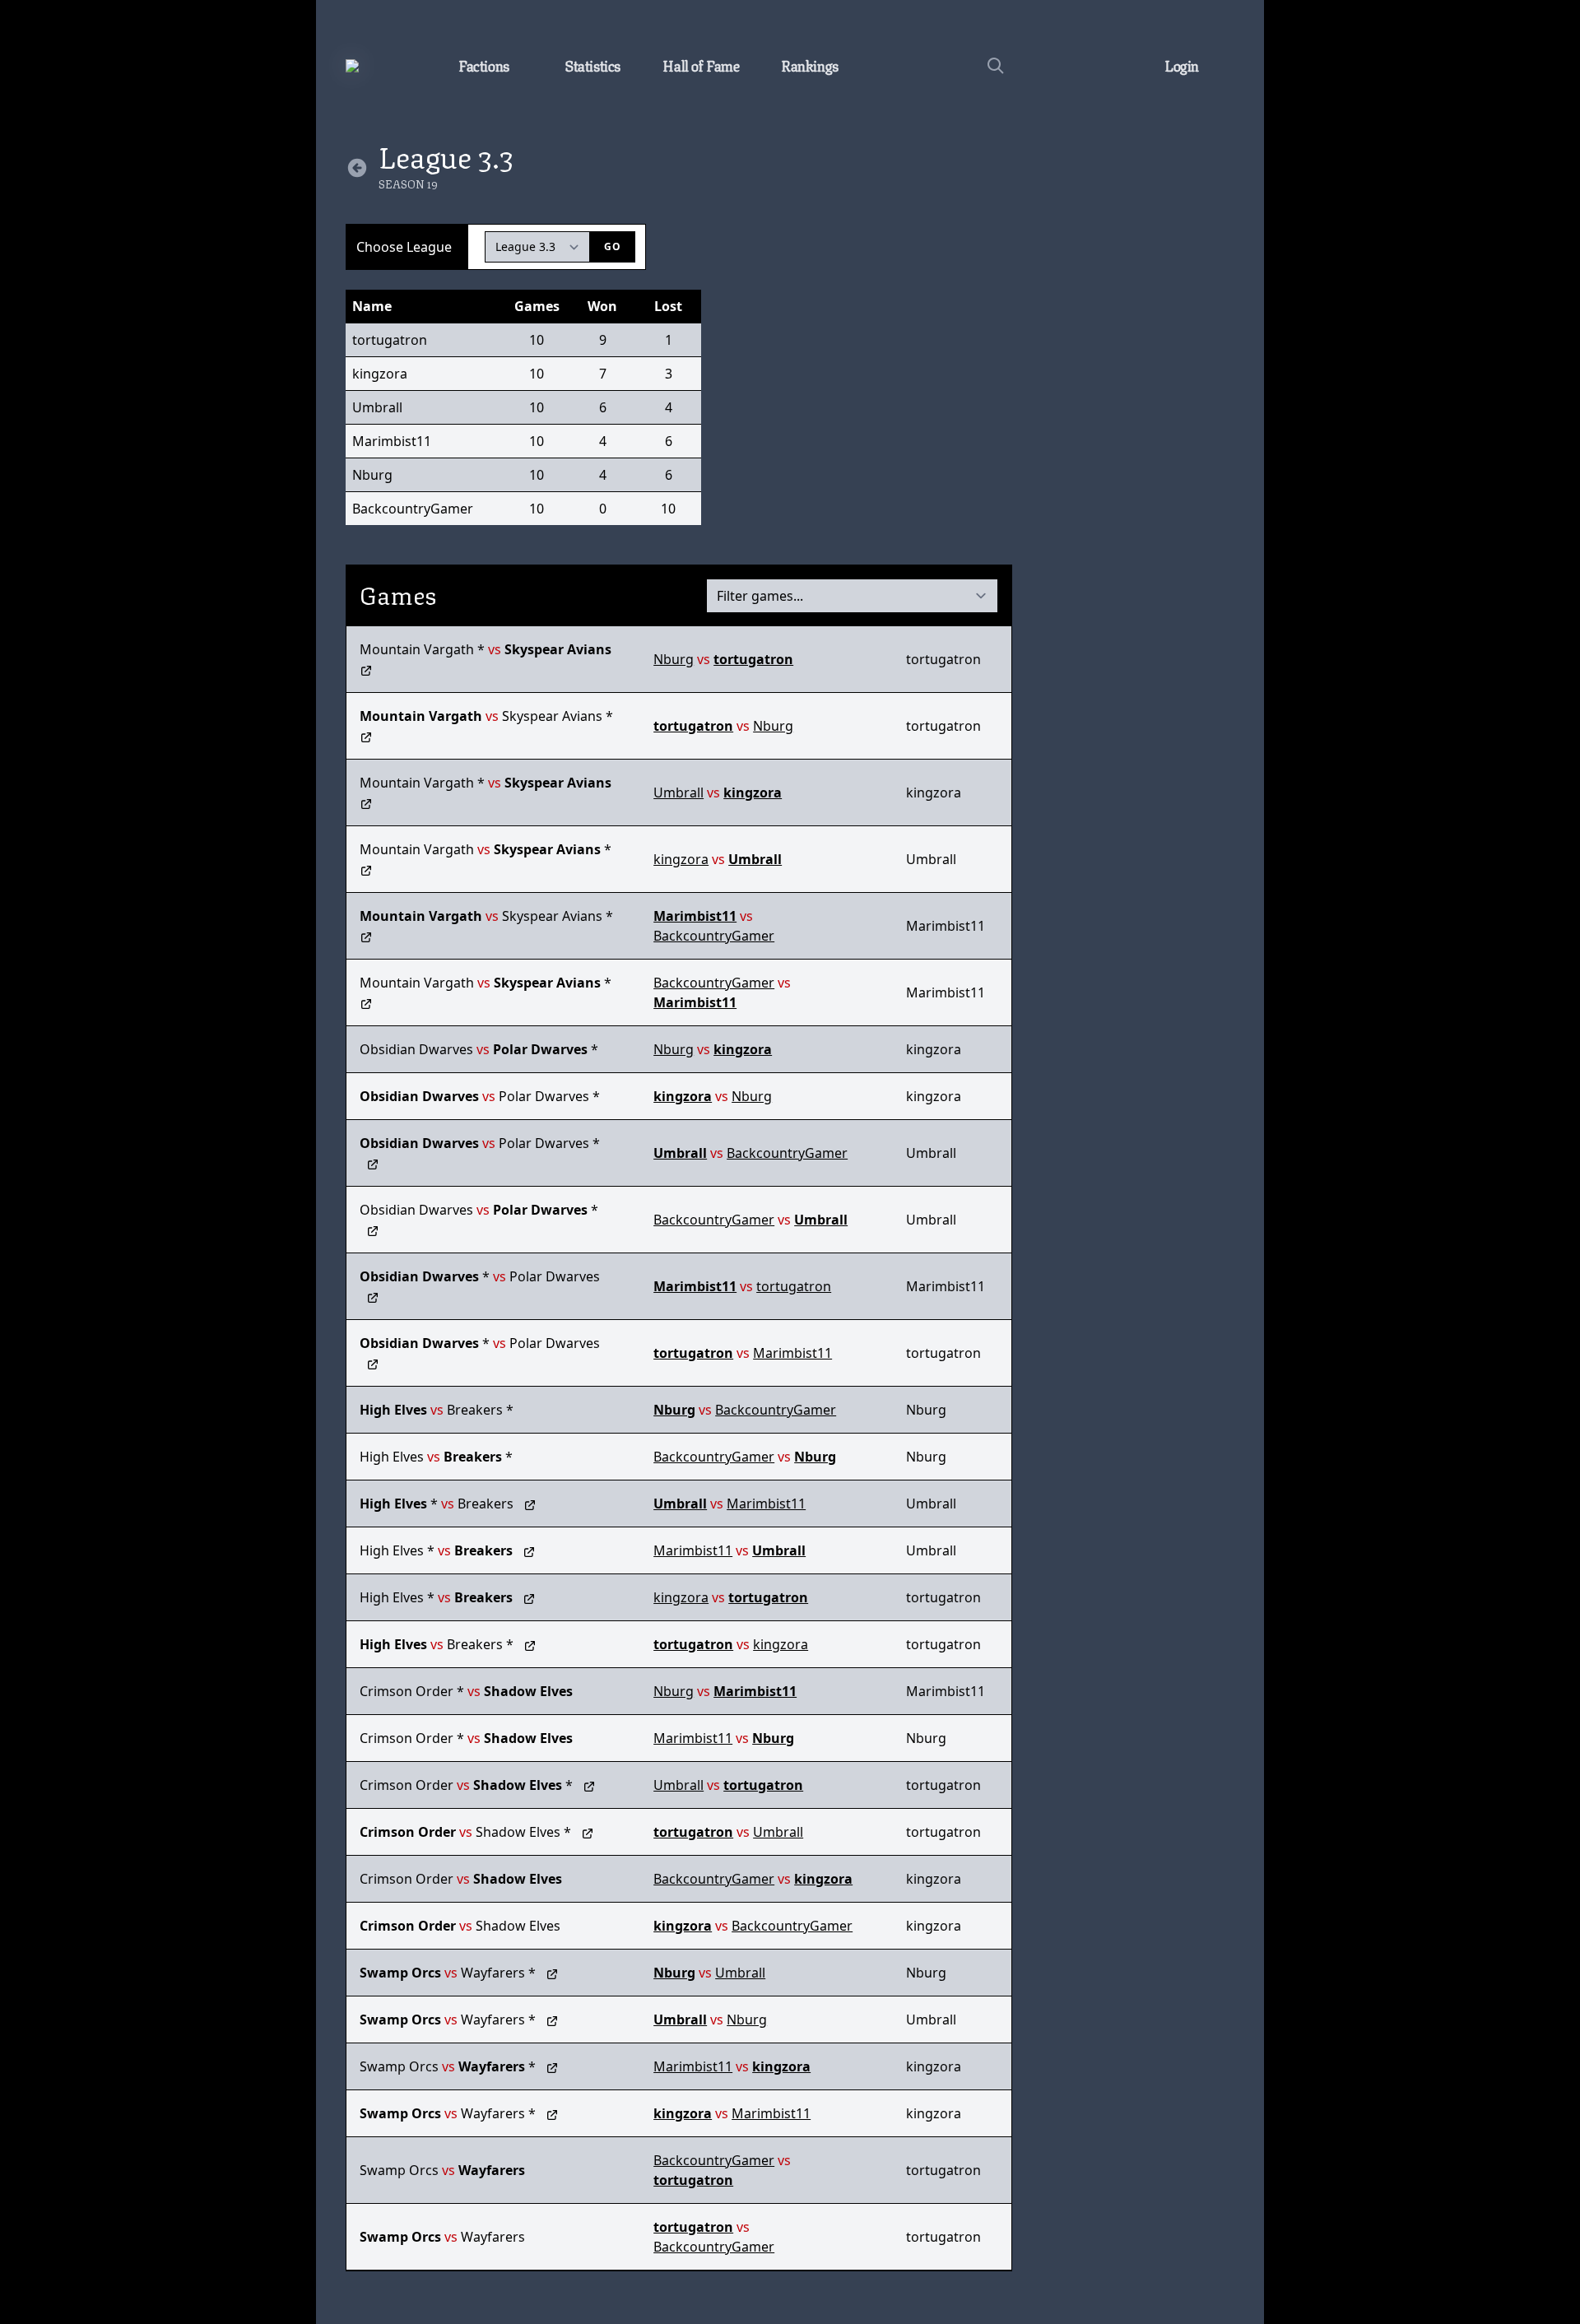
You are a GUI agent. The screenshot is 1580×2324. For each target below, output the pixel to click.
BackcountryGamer (405, 509)
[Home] (379, 66)
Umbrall (377, 407)
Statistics (592, 64)
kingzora (380, 374)
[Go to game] (366, 669)
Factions (484, 64)
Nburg (372, 475)
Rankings (810, 64)
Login (1182, 64)
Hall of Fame (701, 64)
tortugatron (390, 340)
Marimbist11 (392, 441)
